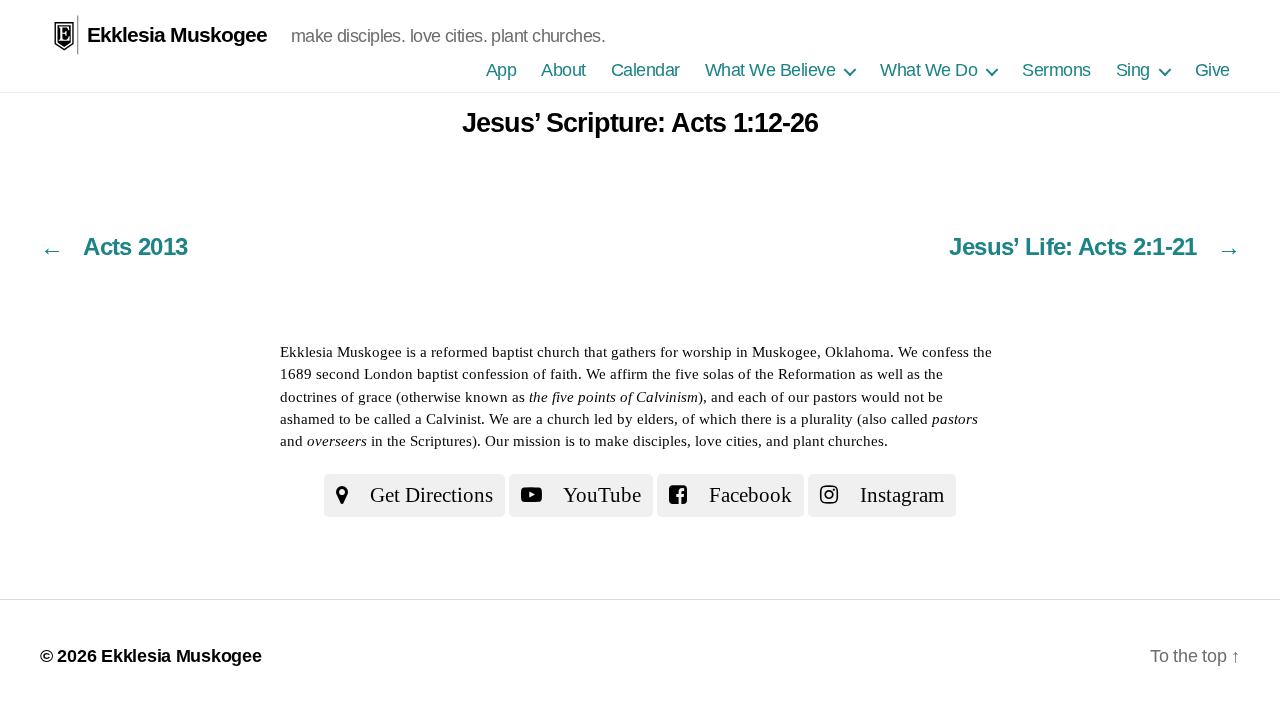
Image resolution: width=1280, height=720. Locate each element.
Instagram (899, 495)
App (501, 70)
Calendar (645, 70)
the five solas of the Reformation (754, 374)
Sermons (1056, 70)
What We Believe (770, 70)
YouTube (600, 495)
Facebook (748, 495)
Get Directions (429, 495)
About (563, 70)
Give (1212, 70)
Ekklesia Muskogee (177, 34)
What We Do (928, 70)
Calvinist (453, 419)
